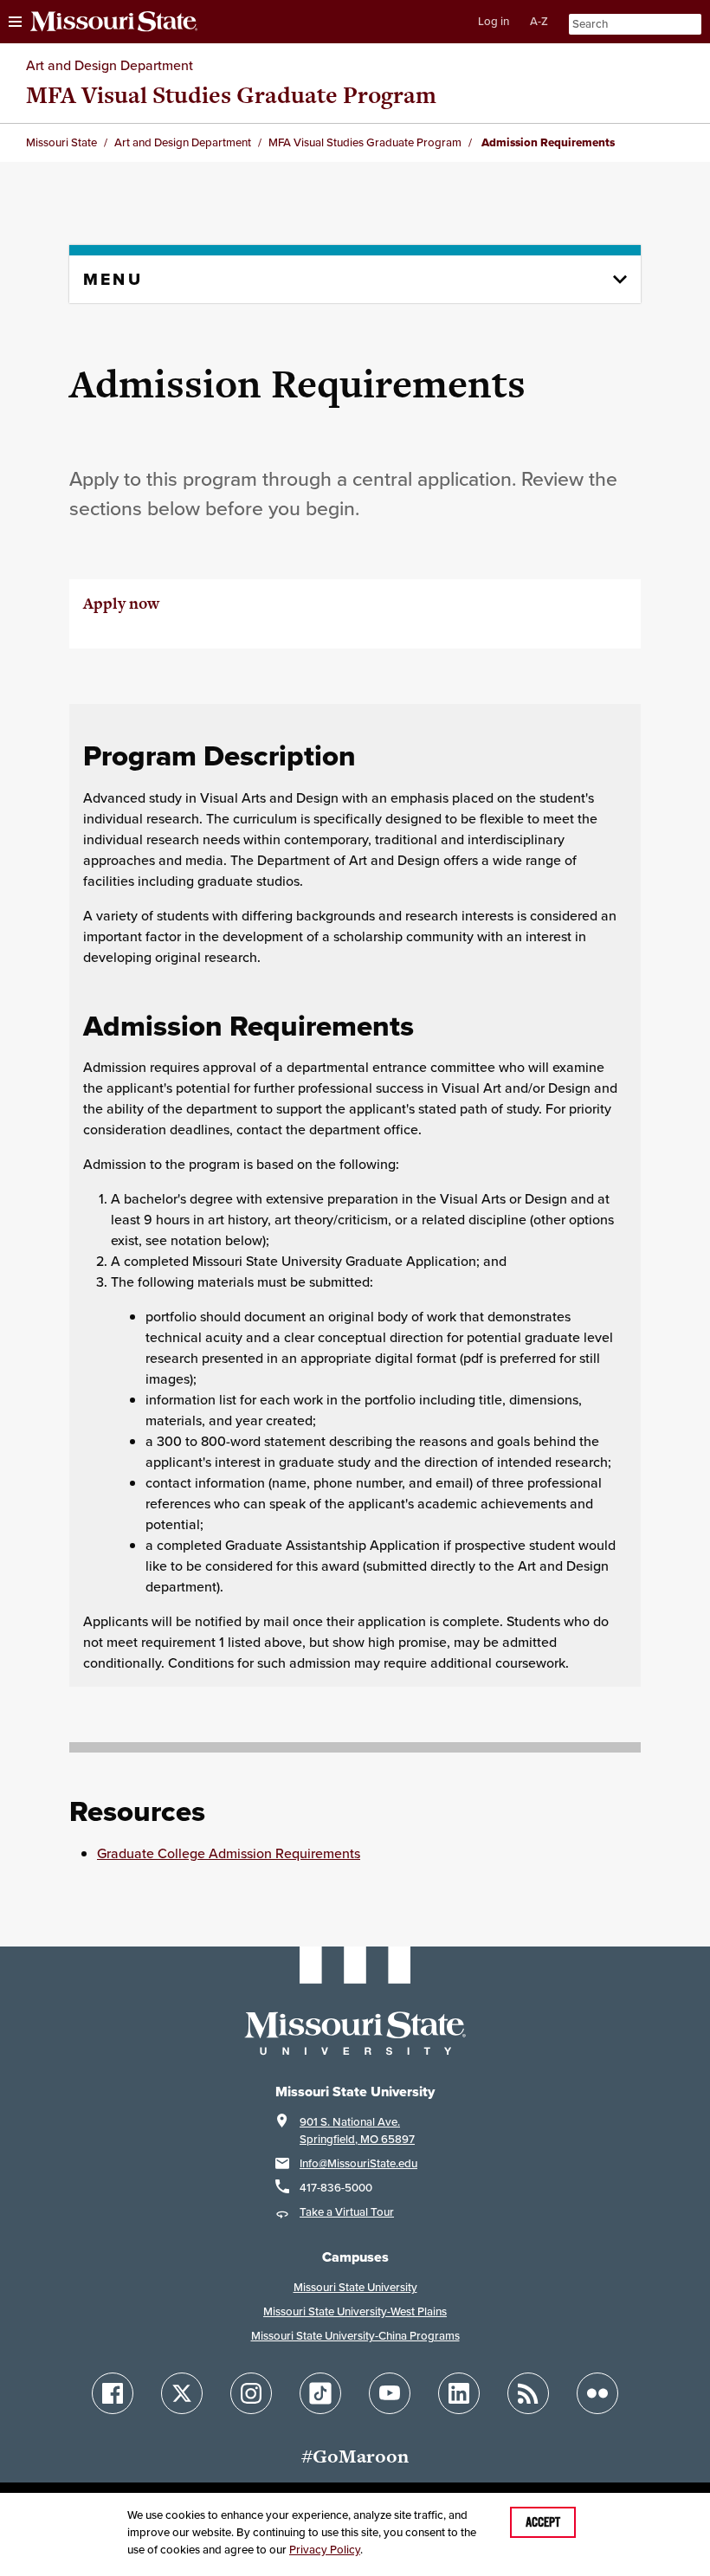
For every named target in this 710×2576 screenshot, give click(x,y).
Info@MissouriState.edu (358, 2163)
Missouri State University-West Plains (355, 2311)
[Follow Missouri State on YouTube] (390, 2393)
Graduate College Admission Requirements (229, 1853)
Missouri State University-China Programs (355, 2336)
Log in (494, 21)
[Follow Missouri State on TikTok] (320, 2393)
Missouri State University (355, 2287)
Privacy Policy (325, 2550)
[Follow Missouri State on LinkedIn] (459, 2393)
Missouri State (61, 142)
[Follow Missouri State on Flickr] (597, 2393)
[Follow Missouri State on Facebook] (113, 2393)
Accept (543, 2522)
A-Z (539, 21)
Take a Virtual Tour (347, 2212)
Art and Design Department (110, 65)
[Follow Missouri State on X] (182, 2393)
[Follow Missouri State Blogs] (528, 2393)
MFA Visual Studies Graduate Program (231, 95)
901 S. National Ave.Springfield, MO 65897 (357, 2131)
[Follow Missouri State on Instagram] (251, 2393)
